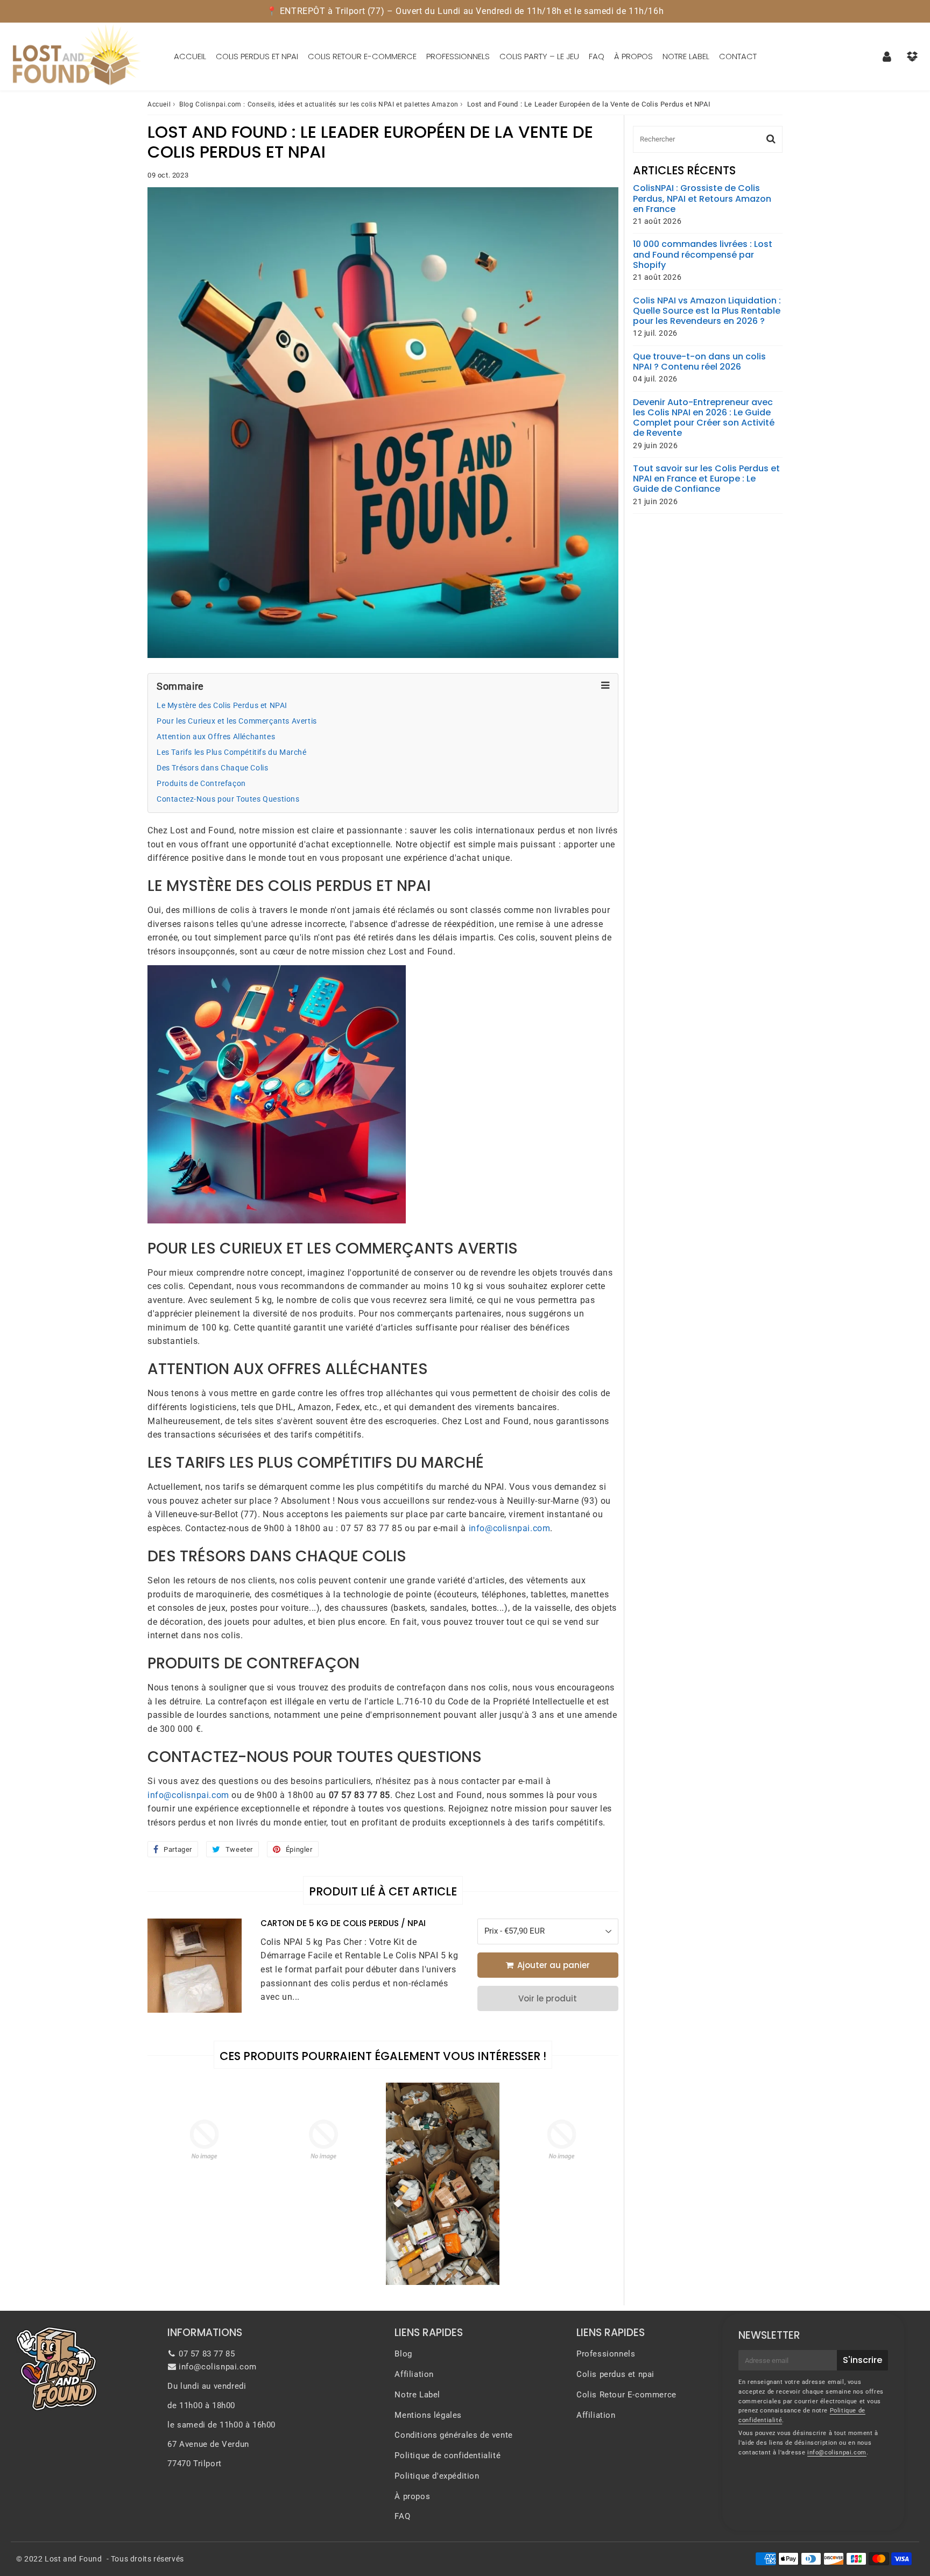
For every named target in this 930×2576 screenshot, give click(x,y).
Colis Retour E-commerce (362, 56)
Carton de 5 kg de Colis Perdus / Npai (343, 1923)
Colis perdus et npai (257, 56)
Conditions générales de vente (453, 2435)
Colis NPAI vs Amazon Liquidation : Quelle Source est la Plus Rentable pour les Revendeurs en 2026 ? (707, 311)
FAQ (597, 56)
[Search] (771, 139)
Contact (738, 56)
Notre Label (686, 56)
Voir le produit (548, 1998)
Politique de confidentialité (448, 2455)
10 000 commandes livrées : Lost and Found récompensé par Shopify (703, 254)
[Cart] (912, 56)
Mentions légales (428, 2415)
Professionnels (458, 56)
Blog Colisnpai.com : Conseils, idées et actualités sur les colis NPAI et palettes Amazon (319, 104)
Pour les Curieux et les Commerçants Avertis (237, 721)
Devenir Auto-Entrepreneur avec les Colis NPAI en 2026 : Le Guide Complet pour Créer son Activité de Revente (704, 418)
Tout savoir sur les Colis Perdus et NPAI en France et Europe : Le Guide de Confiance (706, 479)
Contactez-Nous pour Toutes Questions (228, 799)
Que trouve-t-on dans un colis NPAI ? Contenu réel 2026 (699, 362)
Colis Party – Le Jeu (539, 56)
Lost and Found (73, 2559)
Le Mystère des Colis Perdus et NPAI (222, 706)
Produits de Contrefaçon (201, 784)
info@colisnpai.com (510, 1528)
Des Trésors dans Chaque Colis (212, 768)
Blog (403, 2354)
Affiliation (414, 2374)
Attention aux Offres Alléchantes (216, 737)
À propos (633, 56)
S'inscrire (862, 2360)
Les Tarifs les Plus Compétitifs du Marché (232, 752)
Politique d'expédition (437, 2476)
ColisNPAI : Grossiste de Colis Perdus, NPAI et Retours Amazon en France (702, 199)
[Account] (887, 56)
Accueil (190, 56)
